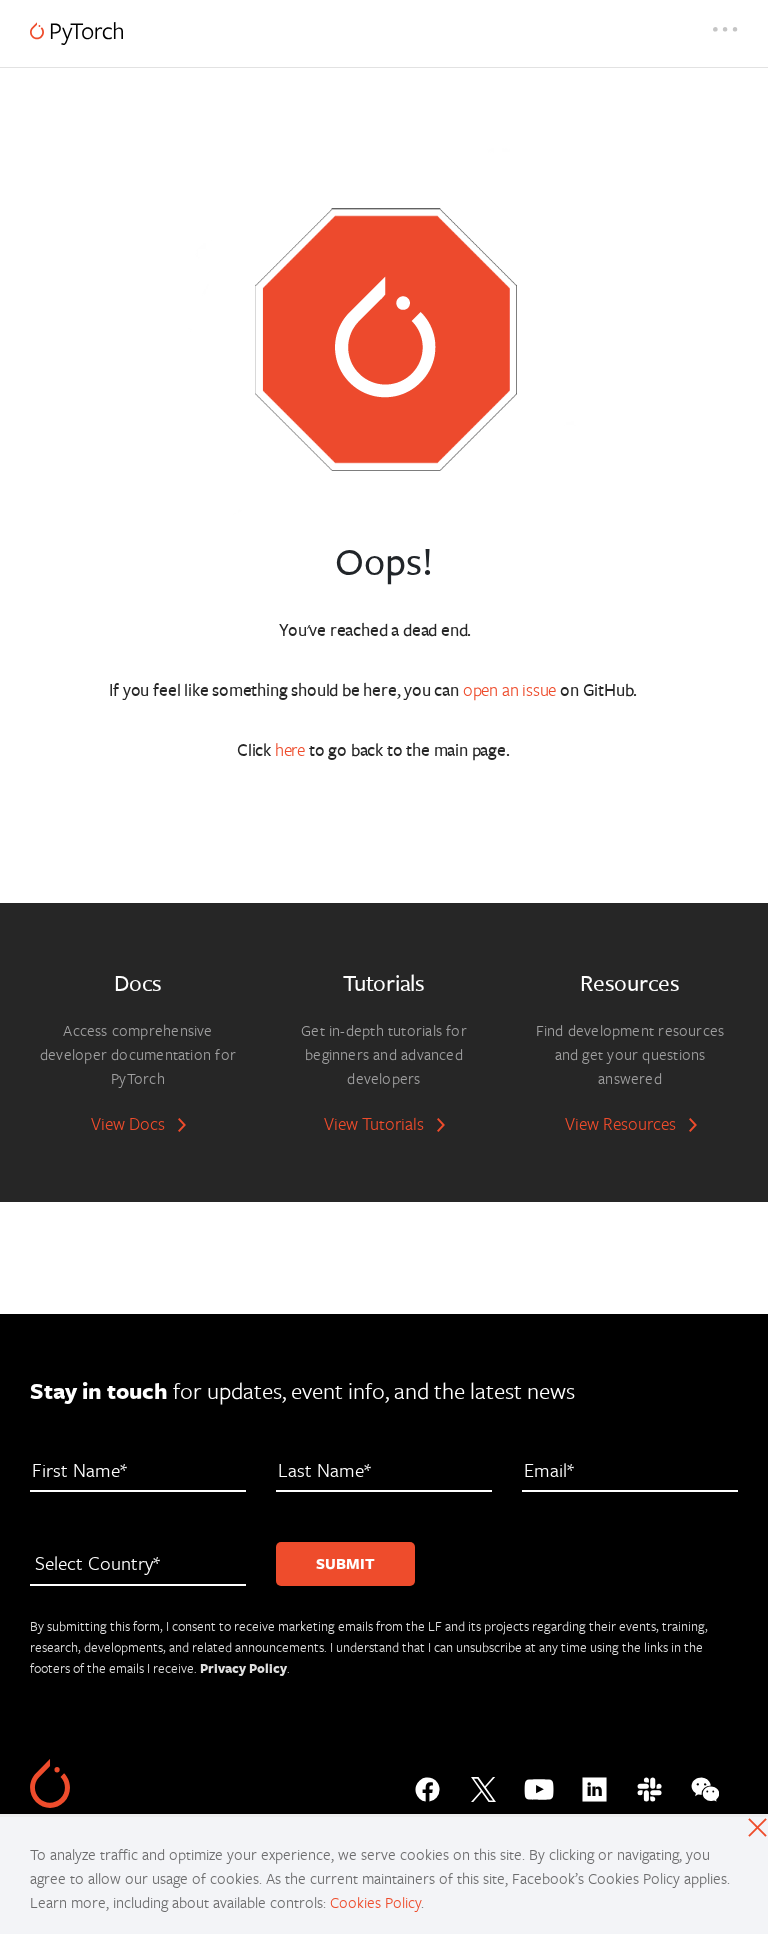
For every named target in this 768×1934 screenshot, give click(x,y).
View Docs (128, 1123)
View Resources (620, 1123)
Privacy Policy (243, 1668)
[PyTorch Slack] (649, 1784)
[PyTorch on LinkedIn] (594, 1784)
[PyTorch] (76, 33)
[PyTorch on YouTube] (539, 1784)
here (290, 749)
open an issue (510, 689)
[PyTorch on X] (483, 1784)
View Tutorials (374, 1123)
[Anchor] (480, 628)
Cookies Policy (375, 1902)
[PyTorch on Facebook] (427, 1784)
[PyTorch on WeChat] (705, 1784)
